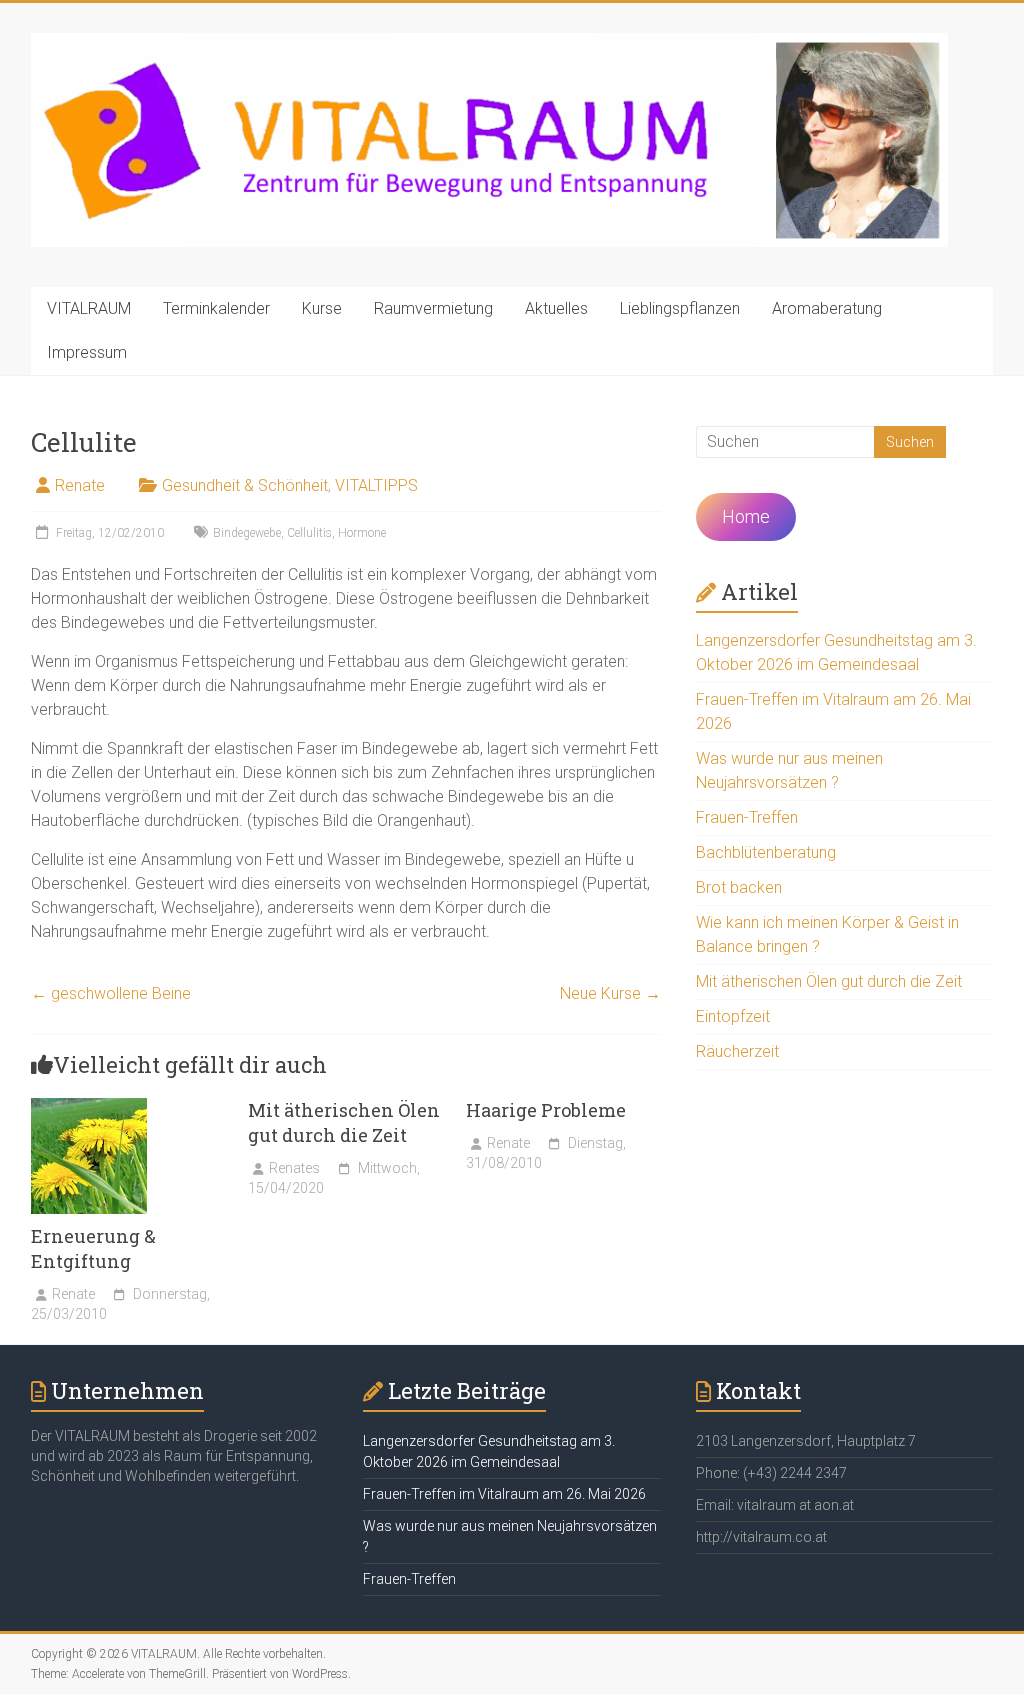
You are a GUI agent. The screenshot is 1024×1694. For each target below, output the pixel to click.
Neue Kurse (610, 993)
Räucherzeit (737, 1051)
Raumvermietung (433, 308)
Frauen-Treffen (747, 817)
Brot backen (739, 887)
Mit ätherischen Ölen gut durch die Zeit (344, 1122)
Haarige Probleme (546, 1110)
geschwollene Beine (111, 993)
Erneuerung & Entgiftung (93, 1248)
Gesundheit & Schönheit (245, 485)
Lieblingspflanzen (680, 308)
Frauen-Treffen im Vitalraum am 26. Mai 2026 (504, 1494)
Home (746, 516)
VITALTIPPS (376, 485)
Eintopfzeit (733, 1016)
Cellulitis (309, 533)
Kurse (322, 308)
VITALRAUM (89, 308)
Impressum (87, 352)
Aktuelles (556, 308)
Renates (294, 1168)
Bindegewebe (247, 533)
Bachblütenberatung (766, 852)
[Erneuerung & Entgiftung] (89, 1107)
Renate (80, 485)
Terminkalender (216, 308)
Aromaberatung (827, 308)
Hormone (362, 533)
